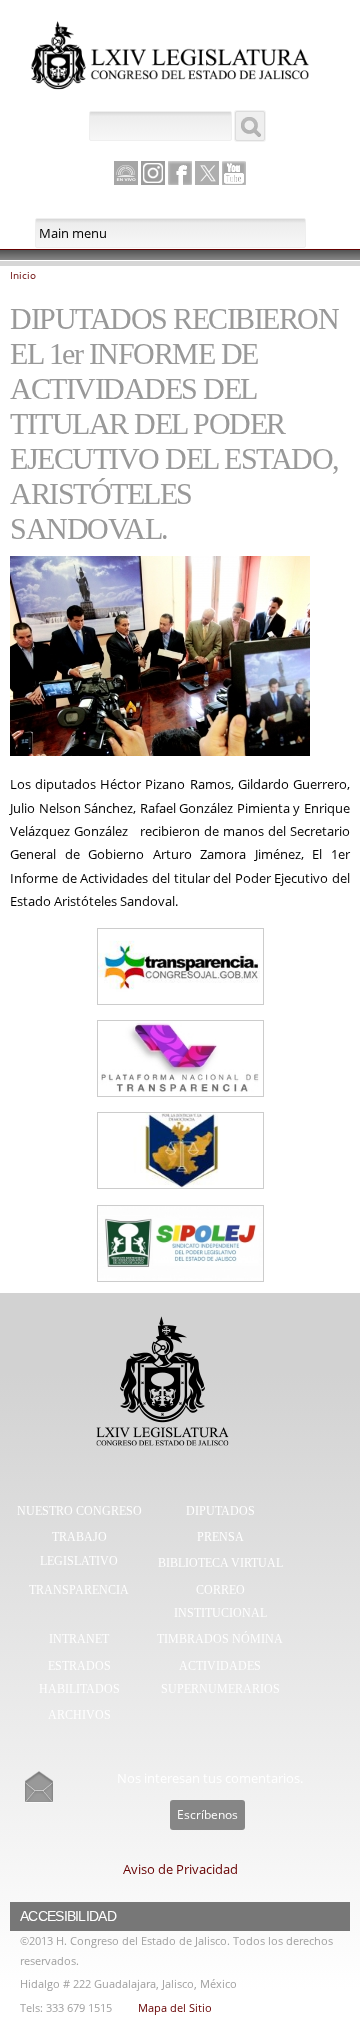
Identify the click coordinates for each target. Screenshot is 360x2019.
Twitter (207, 173)
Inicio (23, 275)
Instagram (153, 173)
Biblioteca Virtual (220, 1563)
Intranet (79, 1639)
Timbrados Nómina (220, 1639)
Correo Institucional (220, 1602)
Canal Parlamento (126, 174)
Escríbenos (207, 1814)
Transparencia (79, 1590)
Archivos (79, 1715)
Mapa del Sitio (175, 2007)
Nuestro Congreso (79, 1511)
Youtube (234, 173)
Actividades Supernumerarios (220, 1678)
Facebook (180, 173)
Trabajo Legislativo (79, 1549)
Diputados (220, 1511)
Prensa (220, 1537)
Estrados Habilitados (79, 1678)
